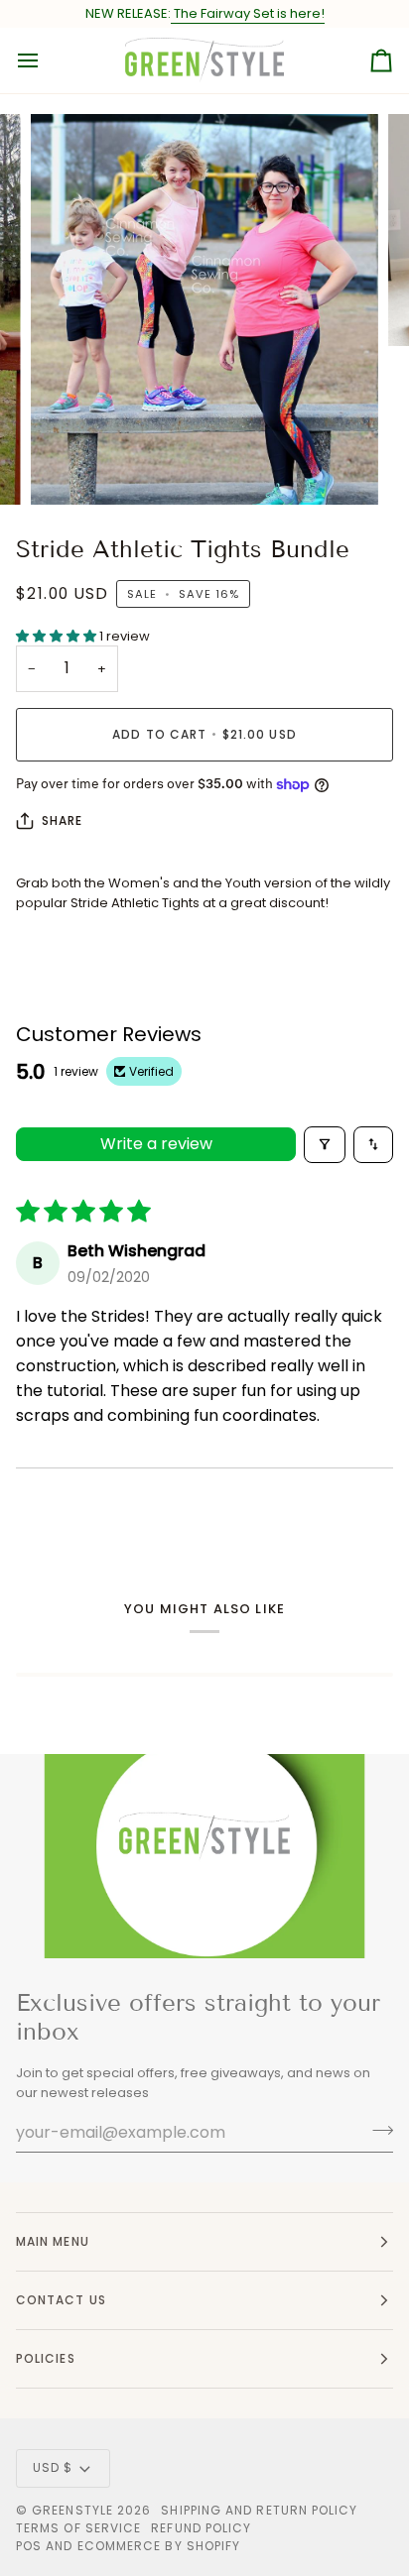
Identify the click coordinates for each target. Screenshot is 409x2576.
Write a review (156, 1144)
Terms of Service (78, 2528)
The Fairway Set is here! (248, 13)
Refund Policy (201, 2528)
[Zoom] (68, 468)
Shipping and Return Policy (259, 2510)
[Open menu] (46, 60)
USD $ (53, 2467)
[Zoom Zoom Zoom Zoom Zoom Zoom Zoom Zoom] (204, 309)
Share (62, 820)
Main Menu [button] (53, 2241)
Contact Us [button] (61, 2300)
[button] (58, 636)
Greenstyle (72, 2510)
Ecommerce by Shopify (159, 2546)
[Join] (377, 2130)
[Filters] (325, 1145)
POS (29, 2546)
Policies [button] (46, 2358)
